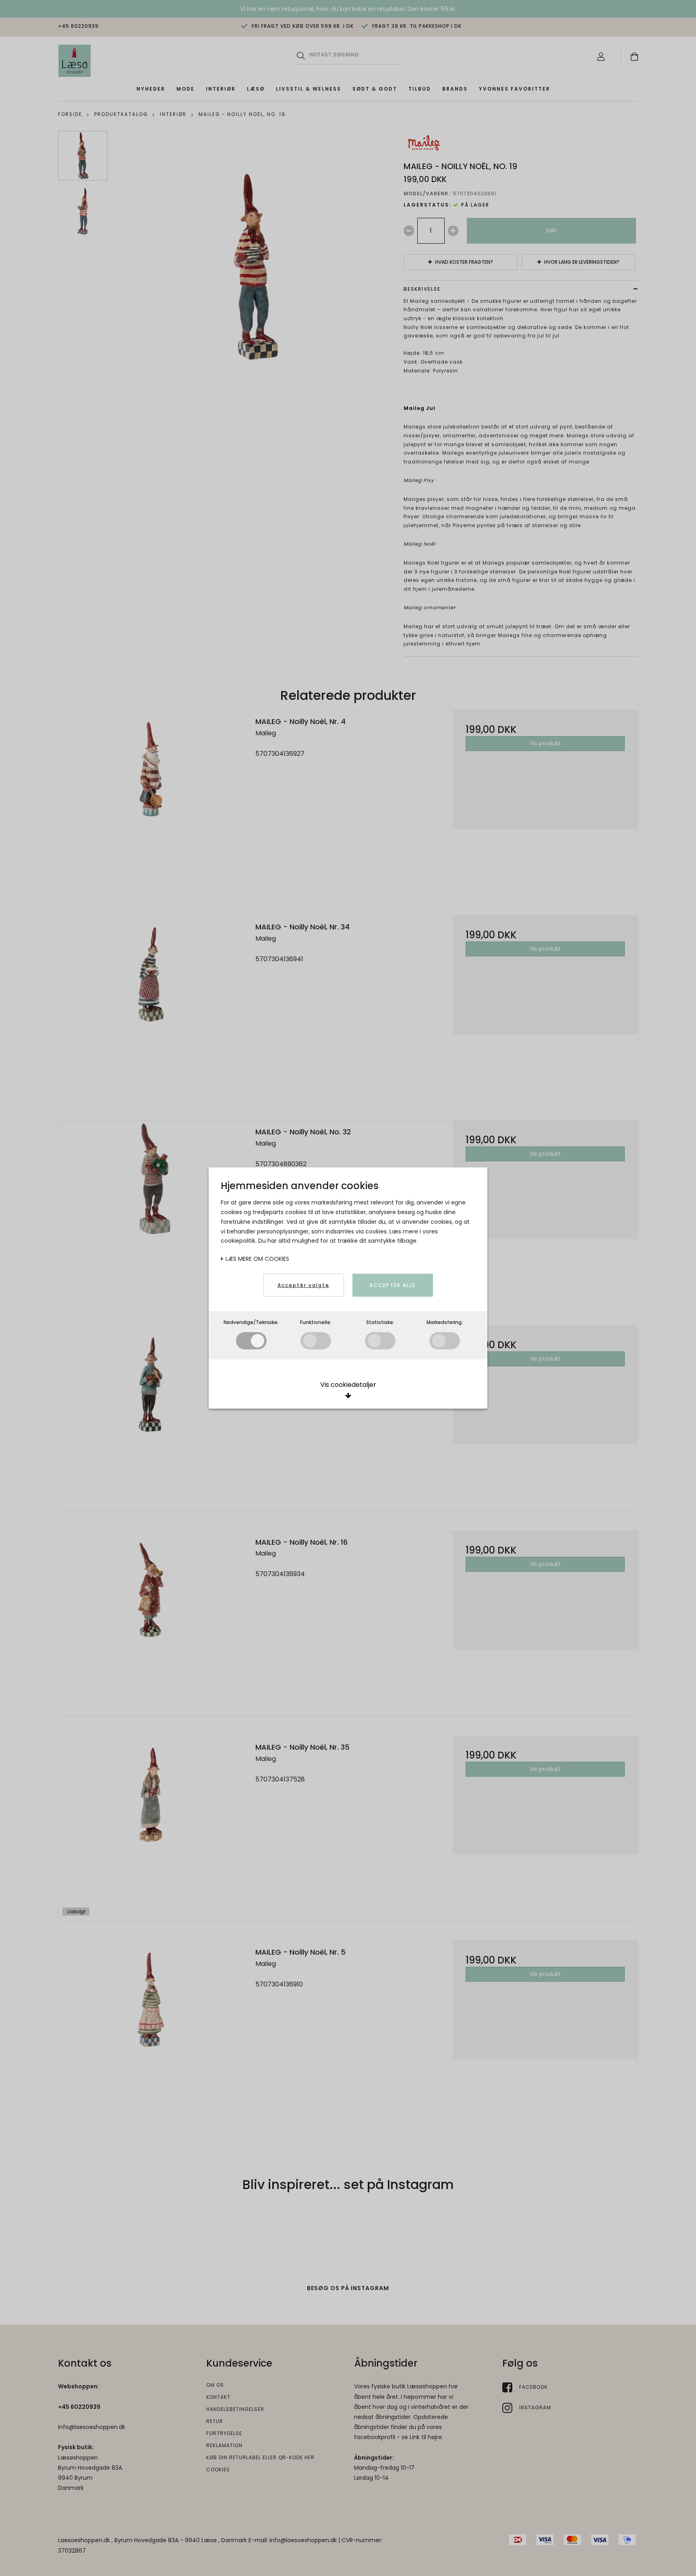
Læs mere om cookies (257, 1259)
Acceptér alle (393, 1285)
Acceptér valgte (303, 1285)
